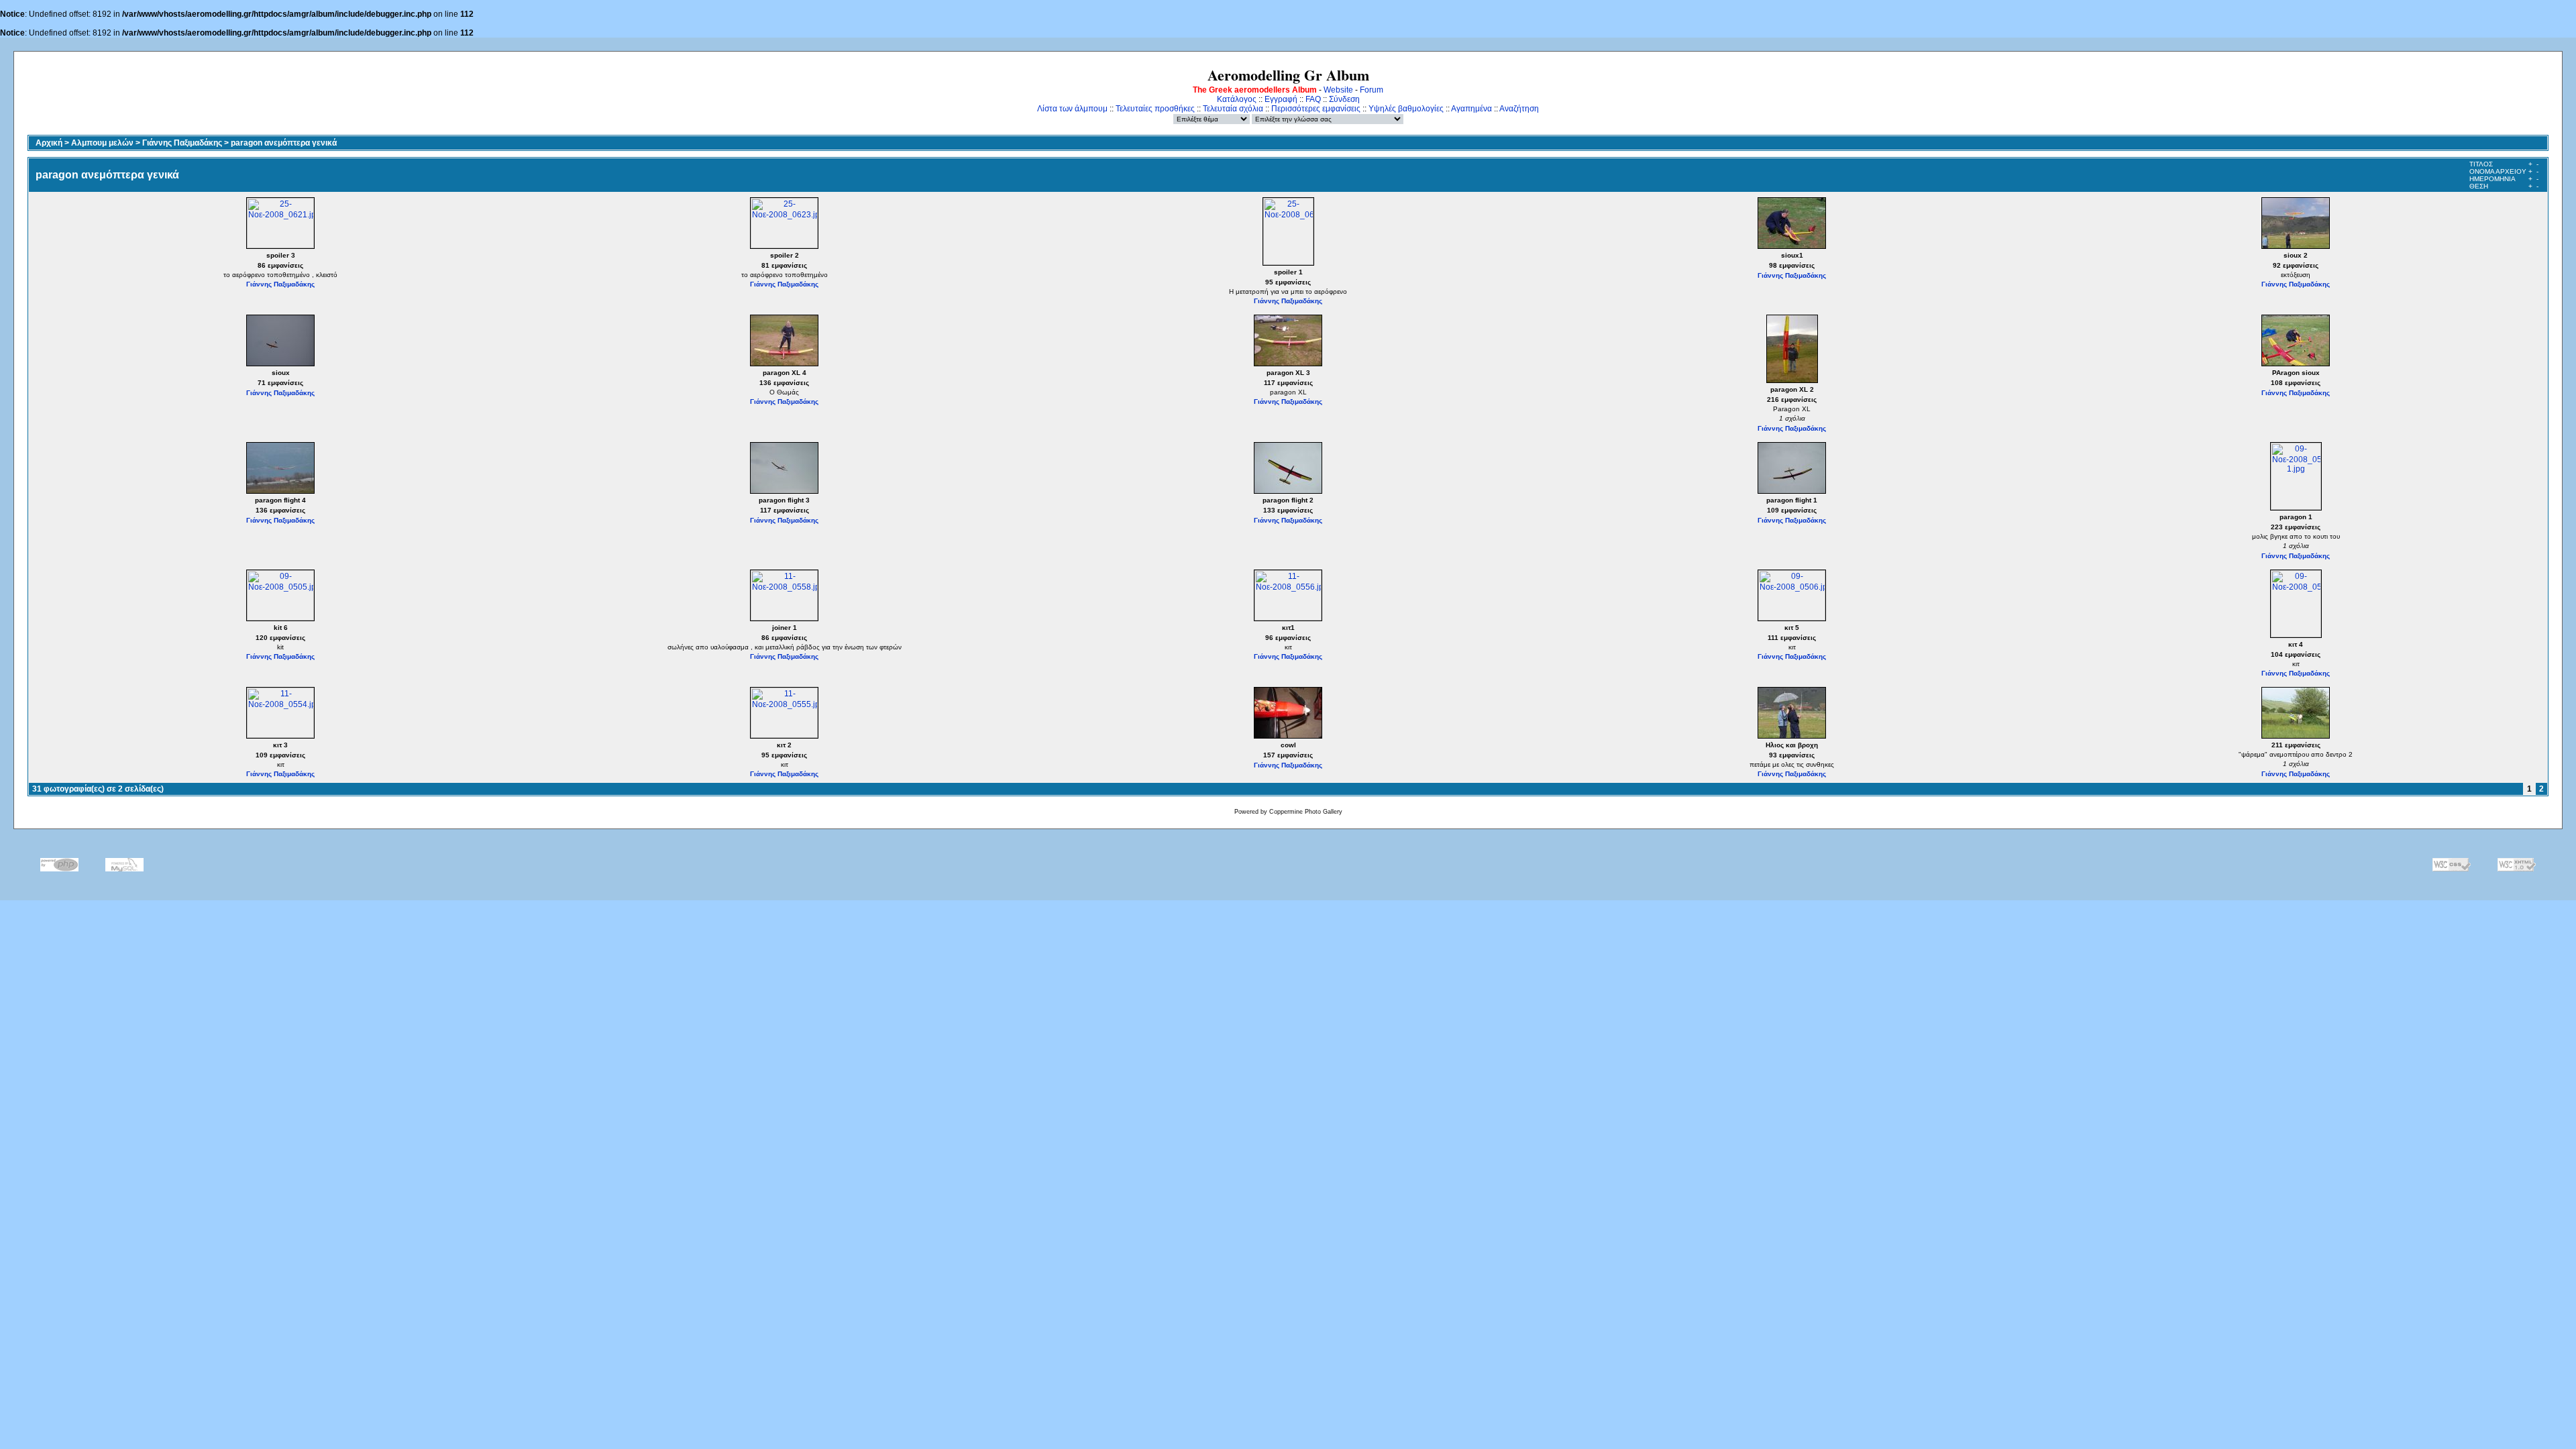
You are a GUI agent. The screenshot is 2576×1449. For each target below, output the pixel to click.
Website (1338, 90)
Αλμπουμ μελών (102, 143)
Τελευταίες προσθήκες (1155, 109)
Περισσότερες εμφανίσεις (1316, 109)
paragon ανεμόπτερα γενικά (284, 143)
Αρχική (49, 143)
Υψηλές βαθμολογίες (1406, 109)
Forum (1372, 90)
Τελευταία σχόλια (1233, 109)
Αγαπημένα (1471, 109)
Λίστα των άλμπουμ (1072, 109)
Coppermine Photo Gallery (1306, 812)
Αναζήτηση (1519, 109)
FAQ (1313, 99)
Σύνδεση (1344, 99)
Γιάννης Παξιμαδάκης (182, 143)
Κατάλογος (1237, 99)
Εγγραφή (1281, 99)
